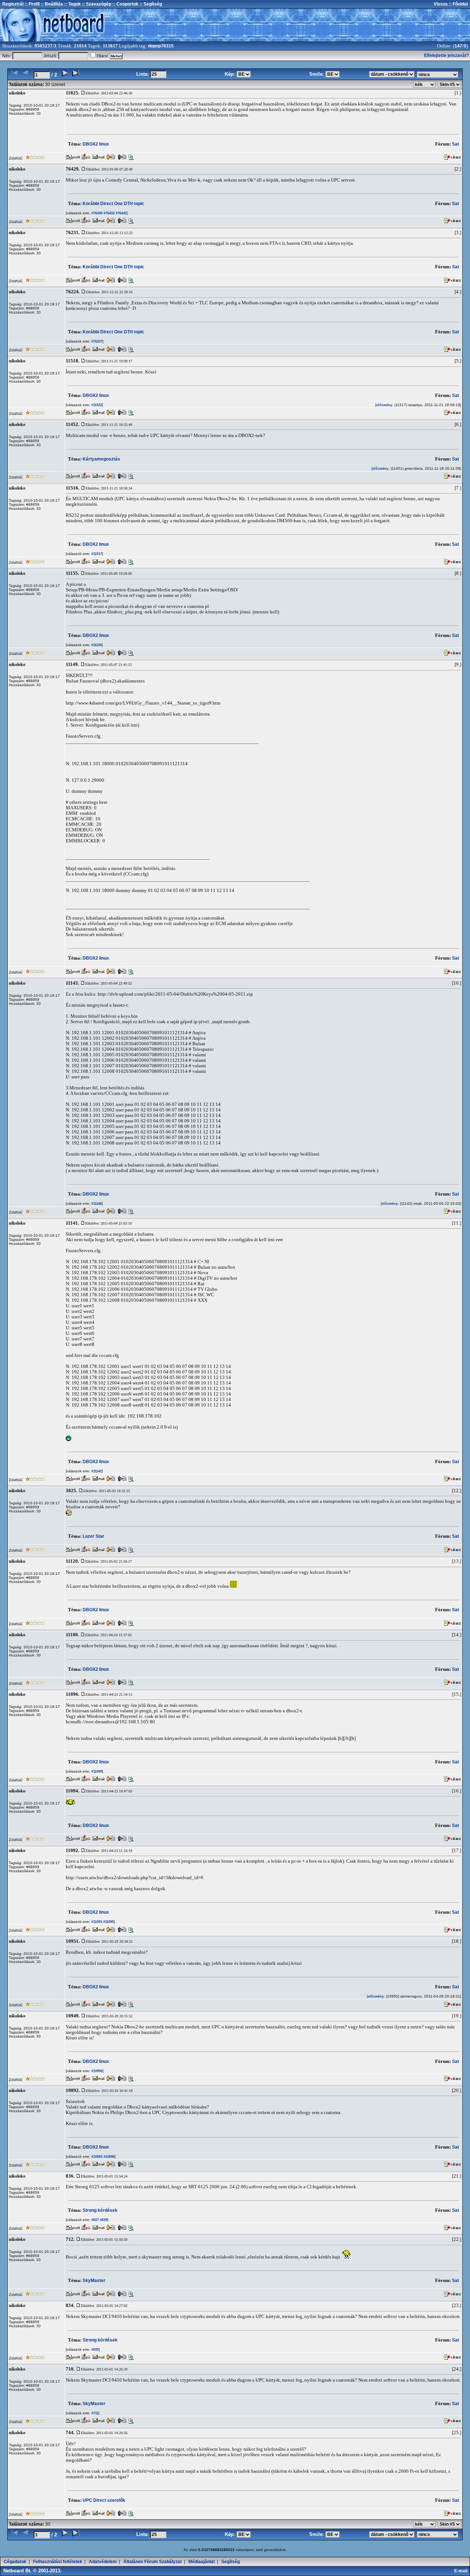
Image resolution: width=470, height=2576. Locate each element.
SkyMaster (94, 2281)
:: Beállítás (51, 4)
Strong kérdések (100, 2210)
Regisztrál (13, 4)
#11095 (108, 1922)
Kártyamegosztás (101, 459)
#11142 (96, 1471)
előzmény (384, 405)
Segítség (231, 2562)
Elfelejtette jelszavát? (446, 55)
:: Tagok (72, 4)
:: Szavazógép (97, 4)
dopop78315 (161, 46)
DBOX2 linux (96, 144)
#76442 (121, 213)
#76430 (96, 213)
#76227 (96, 341)
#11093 (96, 1922)
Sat (455, 144)
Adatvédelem (103, 2562)
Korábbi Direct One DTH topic (113, 204)
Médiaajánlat (202, 2562)
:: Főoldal (458, 4)
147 (458, 46)
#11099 (96, 1771)
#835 (95, 2350)
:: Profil (32, 4)
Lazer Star (93, 1536)
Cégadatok (15, 2562)
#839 (103, 2220)
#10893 (96, 2157)
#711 (94, 2413)
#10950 (96, 2071)
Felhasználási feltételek (58, 2562)
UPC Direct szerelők (104, 2500)
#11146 (96, 1204)
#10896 (109, 2157)
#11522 (96, 405)
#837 (95, 2220)
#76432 (109, 213)
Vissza (441, 4)
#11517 (96, 554)
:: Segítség (150, 4)
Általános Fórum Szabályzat (153, 2562)
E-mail (462, 2571)
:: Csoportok (125, 4)
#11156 (96, 645)
